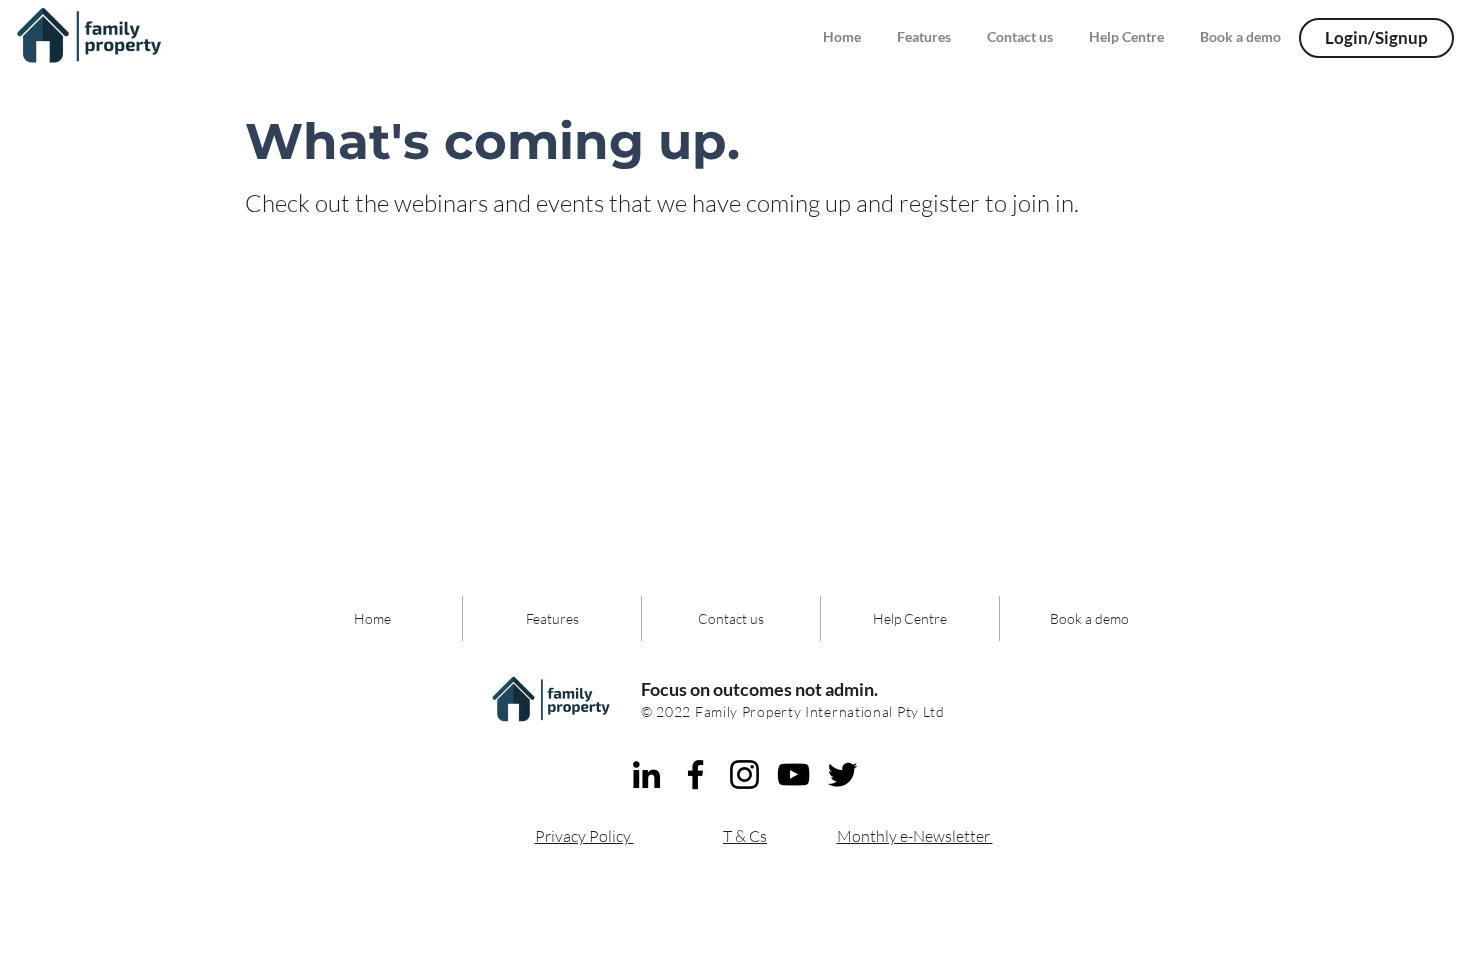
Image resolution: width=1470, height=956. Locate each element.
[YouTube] (793, 774)
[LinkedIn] (646, 774)
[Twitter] (842, 774)
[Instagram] (744, 774)
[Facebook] (695, 774)
